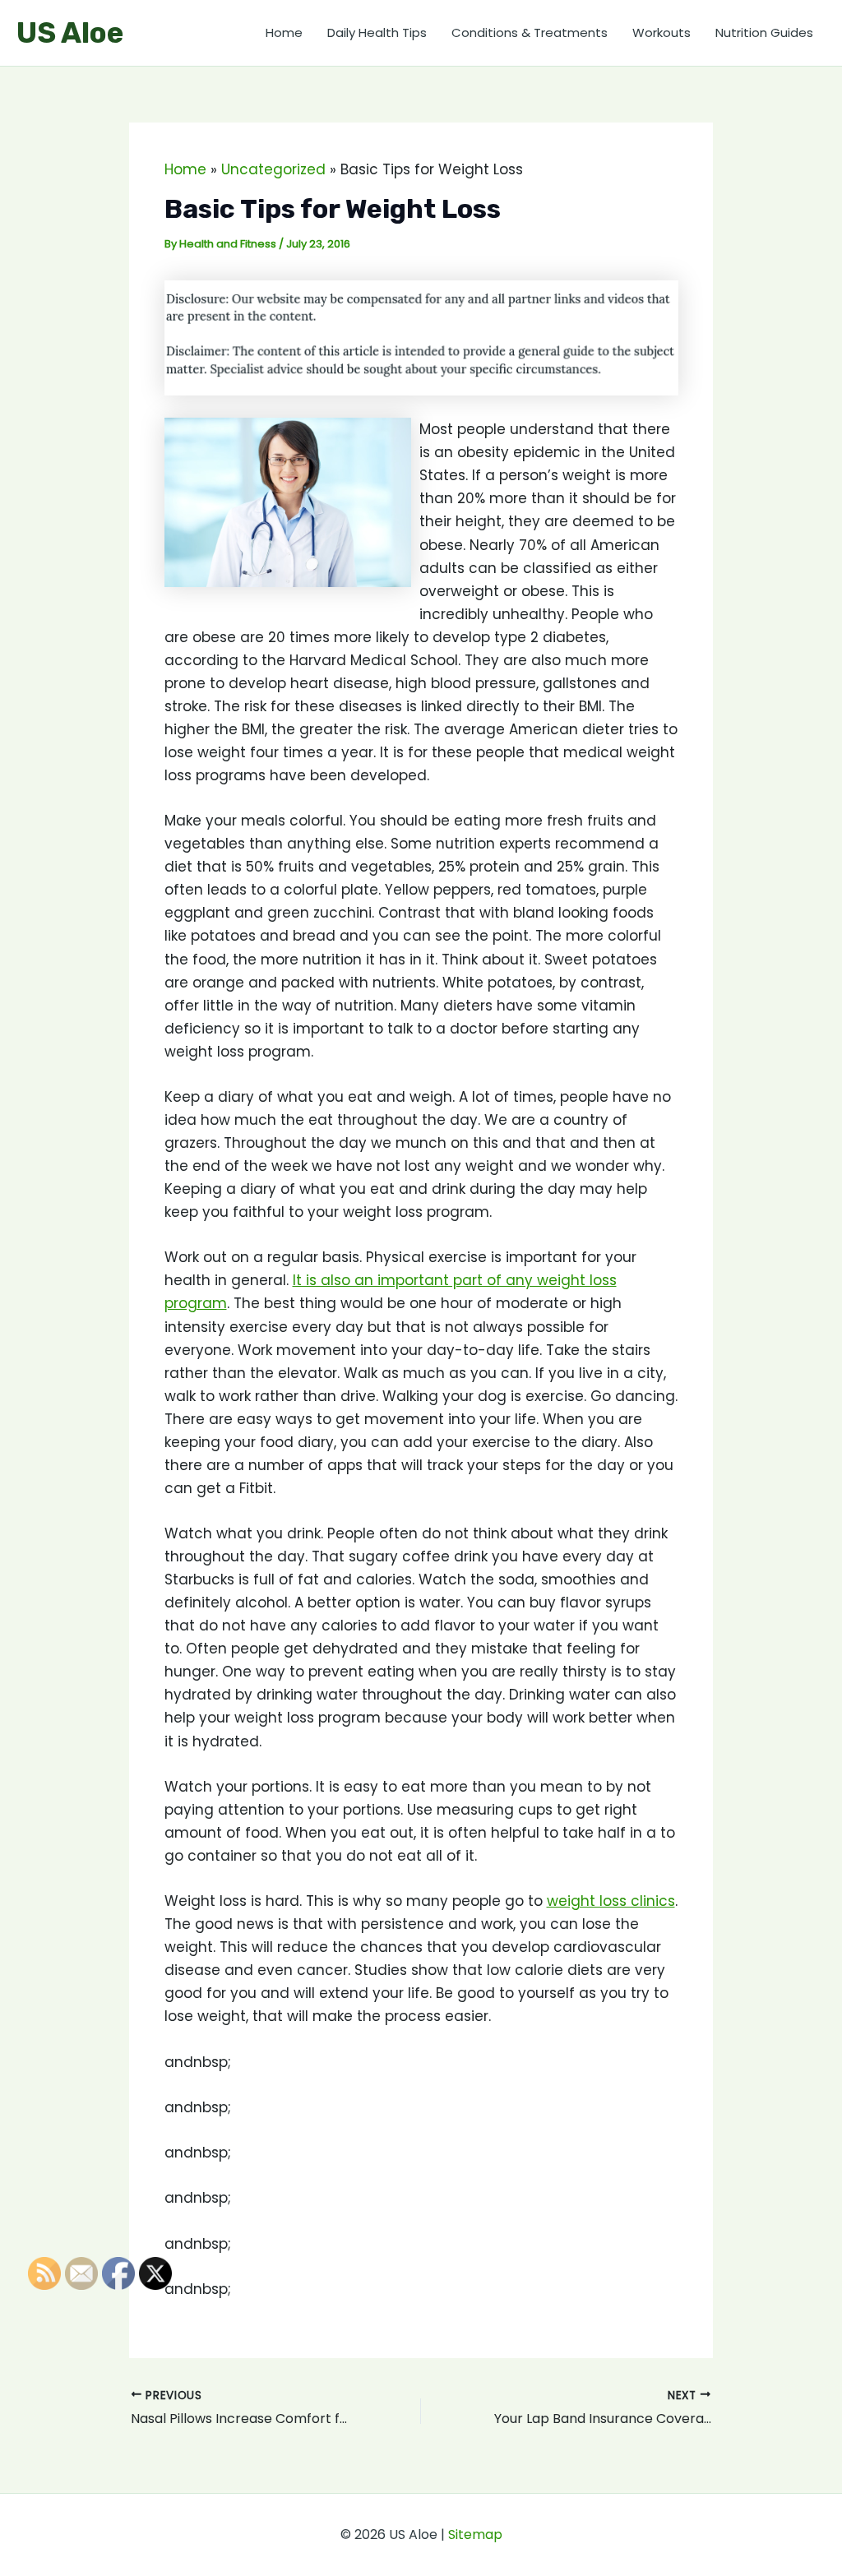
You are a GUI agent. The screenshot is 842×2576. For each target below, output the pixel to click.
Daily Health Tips (377, 32)
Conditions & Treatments (530, 32)
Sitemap (475, 2534)
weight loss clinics (611, 1901)
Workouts (662, 32)
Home (284, 32)
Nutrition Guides (764, 32)
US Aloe (70, 33)
